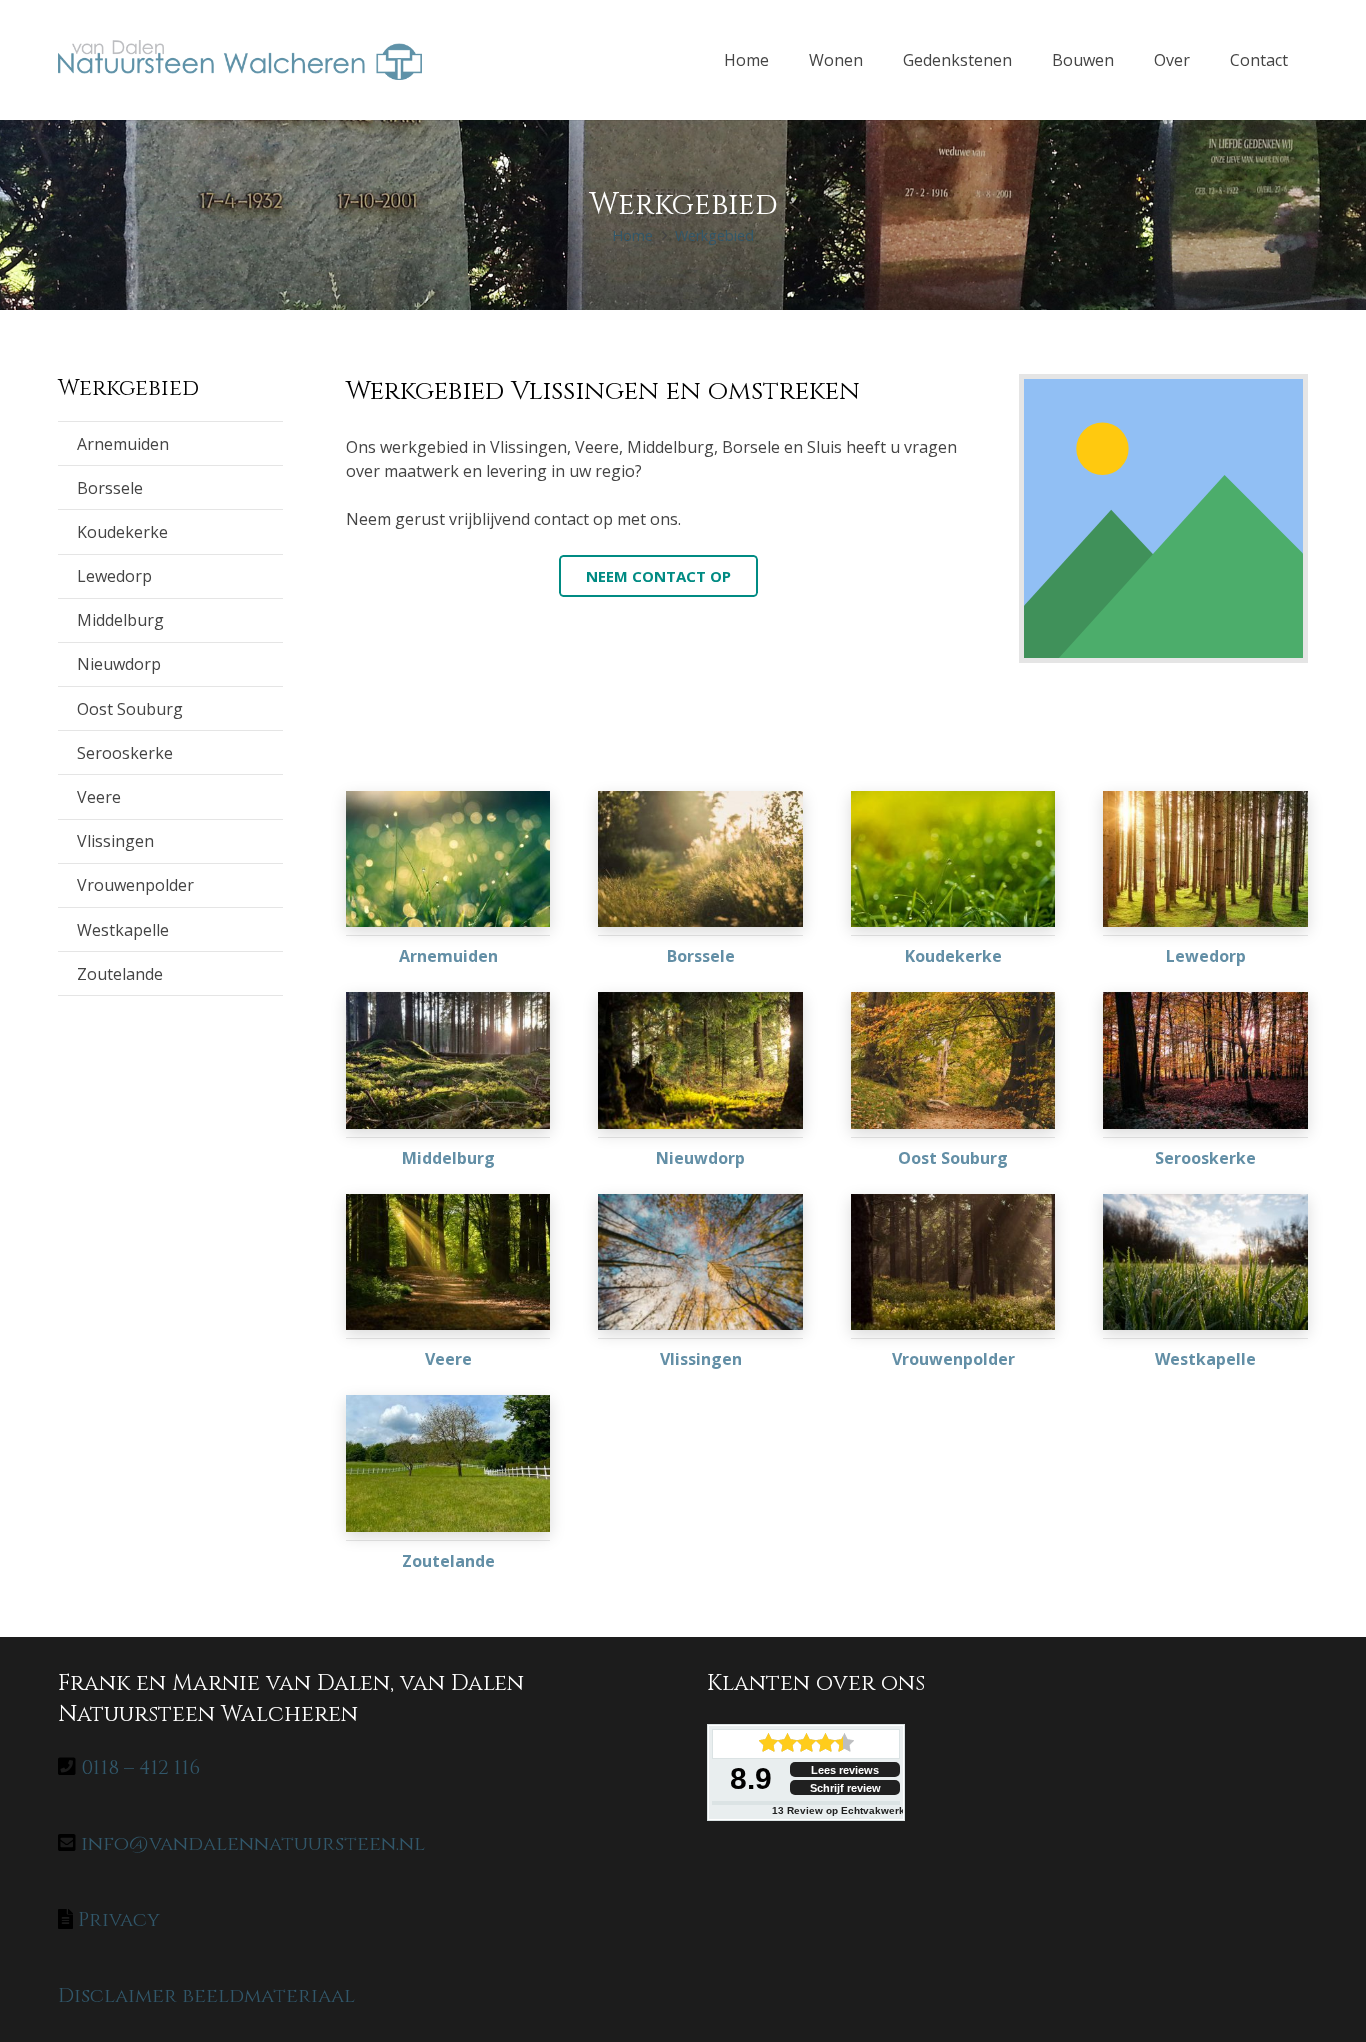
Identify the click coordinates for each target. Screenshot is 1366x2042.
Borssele (110, 488)
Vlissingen (115, 841)
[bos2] (1205, 1060)
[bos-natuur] (448, 1060)
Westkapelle (123, 930)
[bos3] (448, 1262)
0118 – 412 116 (140, 1767)
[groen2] (448, 859)
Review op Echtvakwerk (838, 1810)
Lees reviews (845, 1770)
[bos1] (953, 1060)
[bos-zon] (1205, 859)
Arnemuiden (123, 444)
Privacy (119, 1919)
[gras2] (448, 1463)
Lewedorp (114, 576)
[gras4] (700, 859)
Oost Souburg (130, 709)
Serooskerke (125, 753)
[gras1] (1205, 1262)
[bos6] (953, 1262)
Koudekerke (122, 532)
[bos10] (700, 1060)
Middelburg (120, 620)
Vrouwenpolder (135, 885)
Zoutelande (120, 974)
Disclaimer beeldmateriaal (206, 1995)
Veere (99, 797)
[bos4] (700, 1262)
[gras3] (953, 859)
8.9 (751, 1778)
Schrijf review (845, 1788)
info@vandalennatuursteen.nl (253, 1843)
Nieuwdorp (119, 664)
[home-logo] (240, 60)
